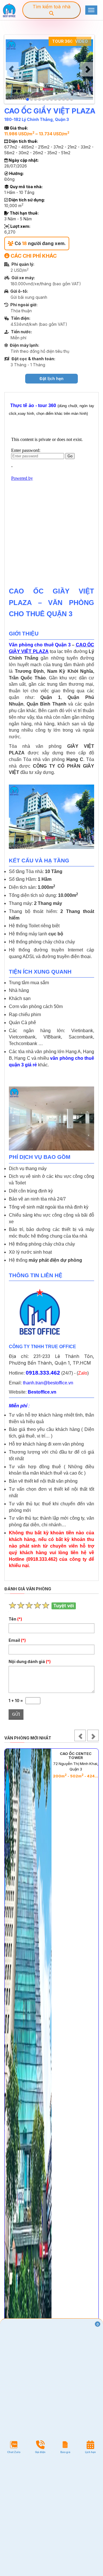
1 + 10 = (17, 1701)
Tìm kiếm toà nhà (51, 7)
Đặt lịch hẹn (51, 378)
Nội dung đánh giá (30, 1661)
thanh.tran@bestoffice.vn (48, 1383)
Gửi (16, 1714)
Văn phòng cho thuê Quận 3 (40, 645)
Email (17, 1640)
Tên (15, 1619)
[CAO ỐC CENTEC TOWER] (28, 2071)
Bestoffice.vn (42, 1392)
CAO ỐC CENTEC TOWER (76, 1756)
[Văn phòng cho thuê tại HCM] (9, 10)
